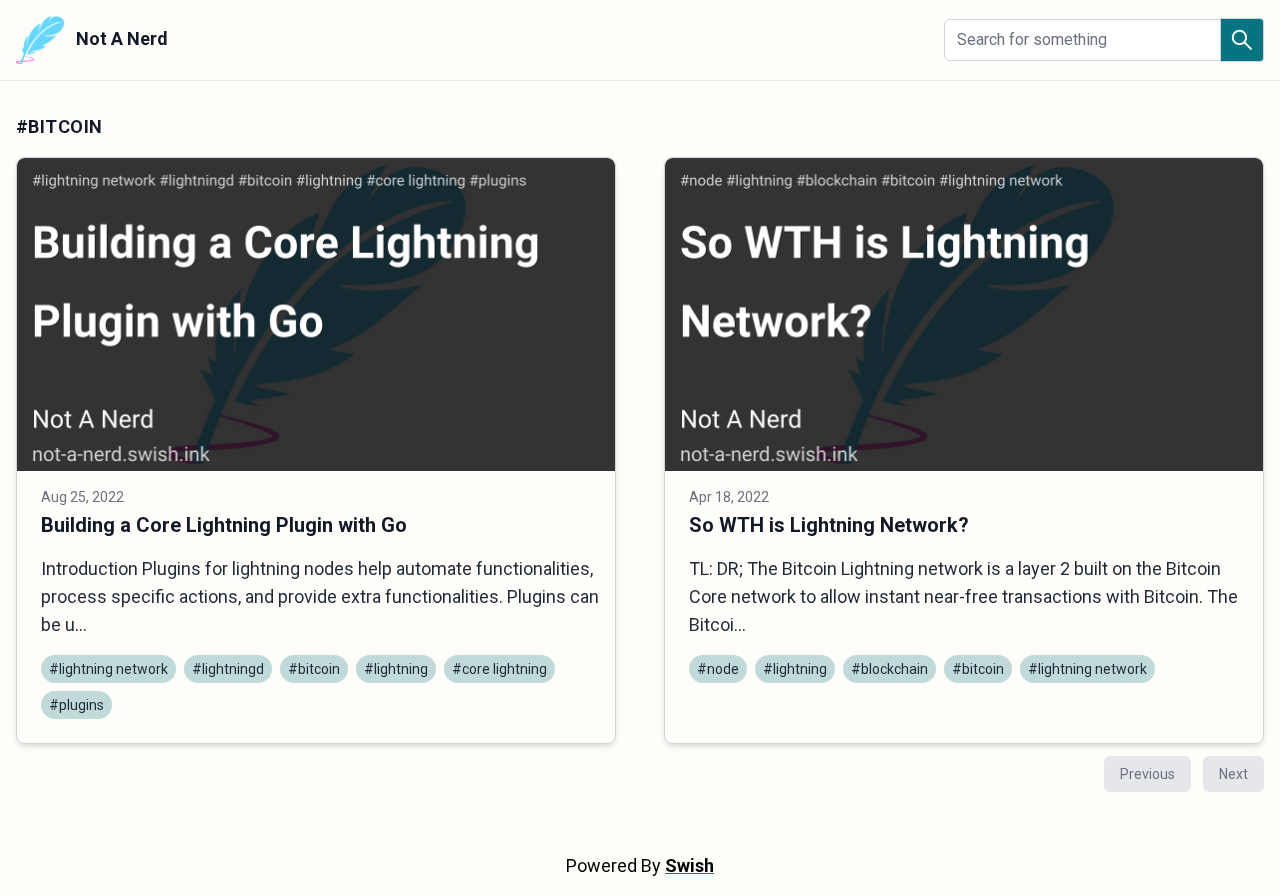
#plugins (76, 705)
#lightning (396, 669)
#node (718, 669)
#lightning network (108, 669)
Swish (689, 865)
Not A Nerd (120, 38)
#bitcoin (314, 669)
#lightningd (228, 669)
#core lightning (499, 669)
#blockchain (889, 669)
